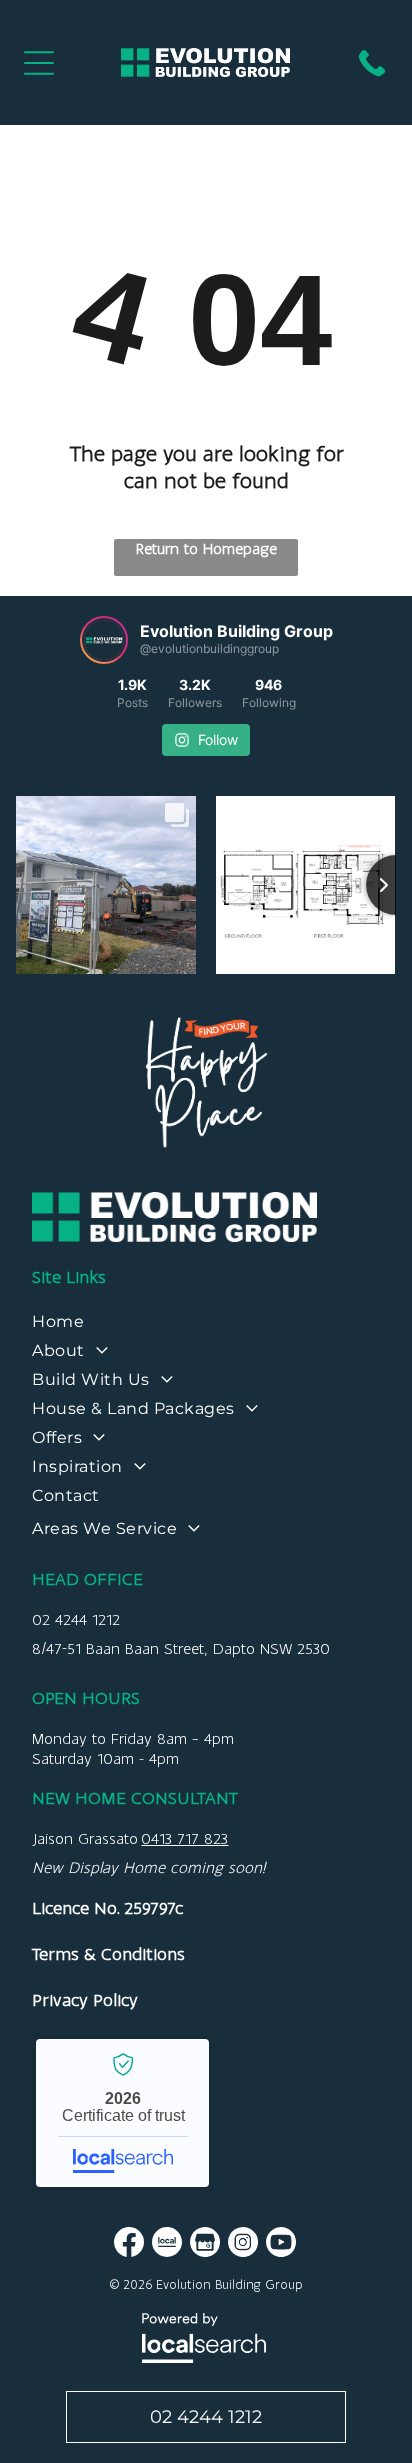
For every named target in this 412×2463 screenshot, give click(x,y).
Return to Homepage (206, 548)
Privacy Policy (85, 2000)
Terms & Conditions (108, 1954)
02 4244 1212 (76, 1619)
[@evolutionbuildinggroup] (104, 640)
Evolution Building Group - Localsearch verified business (122, 2113)
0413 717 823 (184, 1838)
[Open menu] (39, 63)
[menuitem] (205, 1326)
